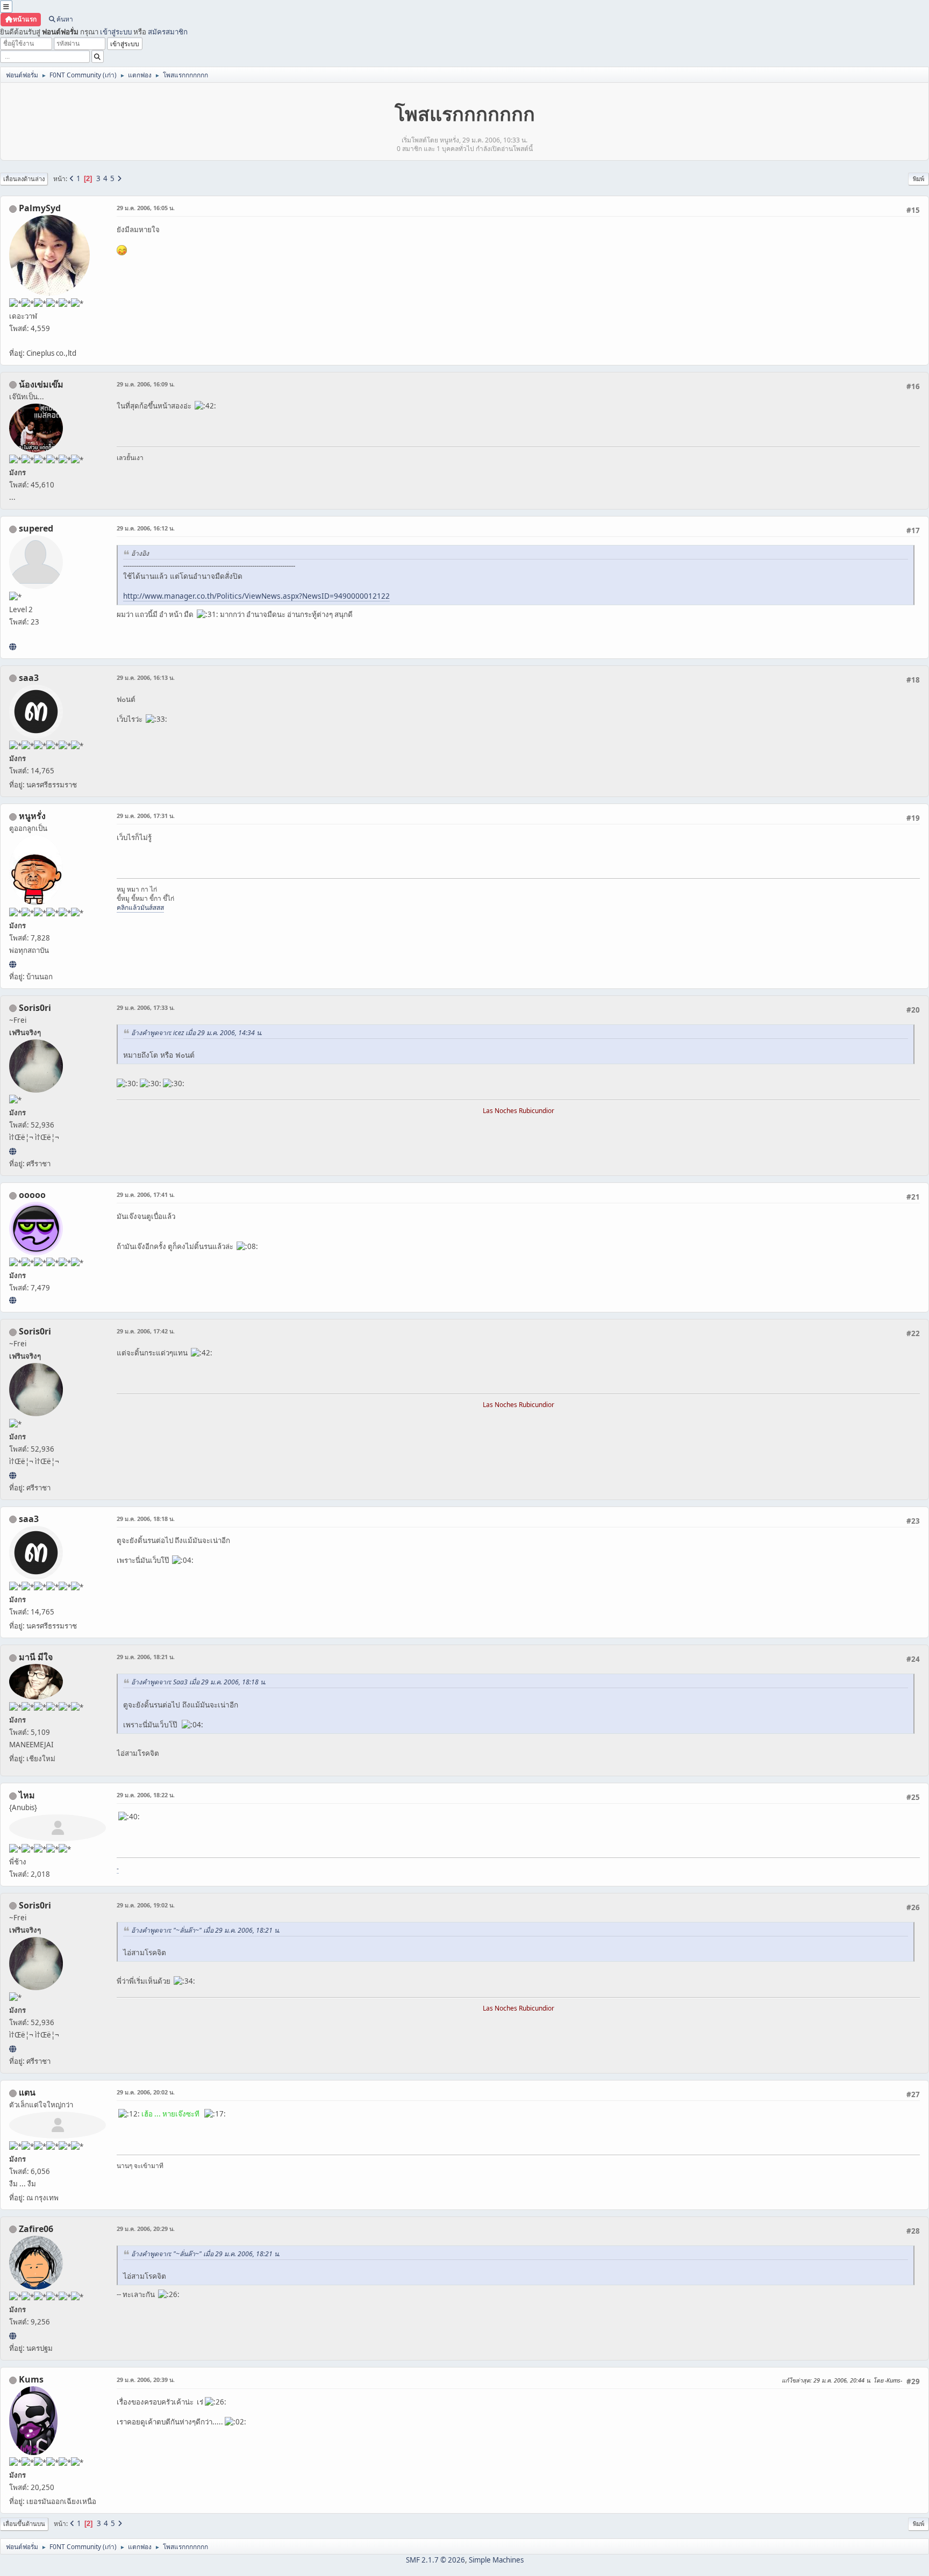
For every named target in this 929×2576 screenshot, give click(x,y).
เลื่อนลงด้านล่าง (24, 179)
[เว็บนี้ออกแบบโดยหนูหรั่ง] (13, 964)
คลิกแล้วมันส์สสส (140, 907)
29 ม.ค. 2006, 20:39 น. (146, 2380)
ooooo (32, 1195)
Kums (31, 2379)
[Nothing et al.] (13, 2336)
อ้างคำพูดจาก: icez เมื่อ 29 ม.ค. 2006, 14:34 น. (197, 1033)
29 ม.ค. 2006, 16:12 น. (146, 528)
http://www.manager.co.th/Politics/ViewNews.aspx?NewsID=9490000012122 (256, 596)
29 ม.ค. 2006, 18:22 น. (146, 1795)
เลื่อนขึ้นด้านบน (24, 2524)
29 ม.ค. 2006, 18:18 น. (146, 1519)
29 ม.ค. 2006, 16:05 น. (146, 208)
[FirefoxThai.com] (13, 1300)
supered (36, 528)
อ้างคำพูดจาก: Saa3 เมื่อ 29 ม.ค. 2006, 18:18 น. (199, 1682)
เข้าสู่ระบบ (116, 32)
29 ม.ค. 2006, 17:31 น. (146, 816)
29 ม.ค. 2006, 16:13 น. (146, 677)
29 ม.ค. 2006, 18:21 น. (146, 1657)
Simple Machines (496, 2560)
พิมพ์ (919, 179)
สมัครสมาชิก (168, 32)
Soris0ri (35, 1008)
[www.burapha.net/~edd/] (13, 647)
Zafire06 (36, 2229)
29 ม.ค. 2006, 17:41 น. (146, 1194)
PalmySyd (40, 208)
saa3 (29, 678)
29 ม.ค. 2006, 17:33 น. (146, 1007)
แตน (27, 2092)
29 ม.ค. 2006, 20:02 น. (146, 2092)
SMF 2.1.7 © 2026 (435, 2560)
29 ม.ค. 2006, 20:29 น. (146, 2229)
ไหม (27, 1795)
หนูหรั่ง (32, 816)
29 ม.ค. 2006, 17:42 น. (146, 1331)
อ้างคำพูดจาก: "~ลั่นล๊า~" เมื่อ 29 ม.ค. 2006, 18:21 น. (206, 1930)
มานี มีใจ (36, 1657)
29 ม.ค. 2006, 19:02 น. (146, 1905)
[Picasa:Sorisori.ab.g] (13, 1151)
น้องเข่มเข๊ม (41, 384)
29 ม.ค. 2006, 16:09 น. (146, 384)
